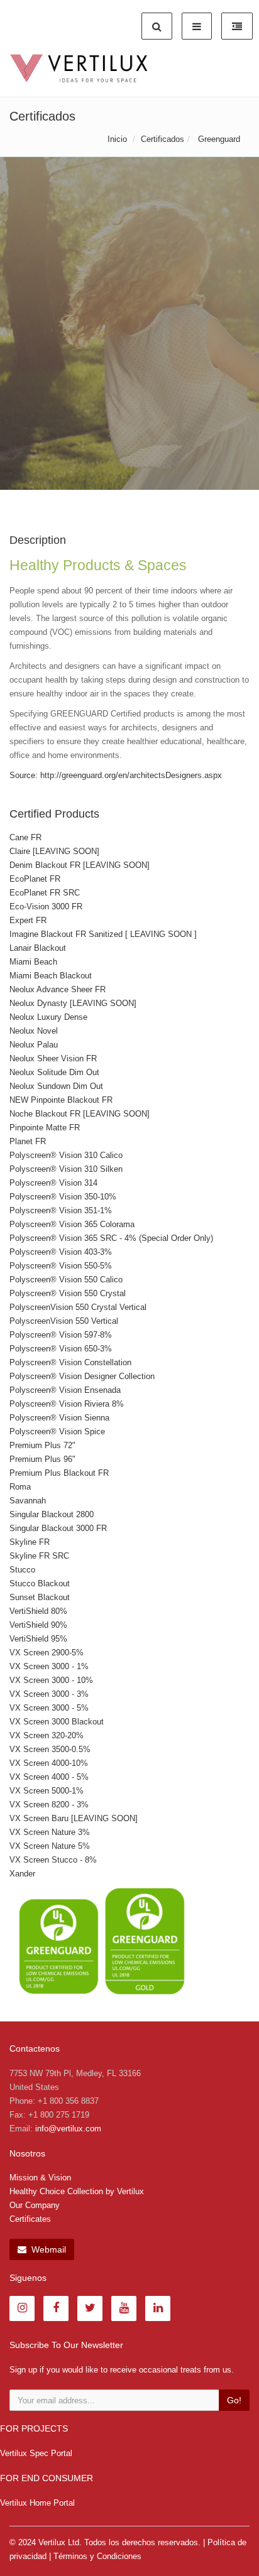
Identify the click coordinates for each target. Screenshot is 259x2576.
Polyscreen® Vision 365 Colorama (72, 1224)
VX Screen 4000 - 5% (49, 1777)
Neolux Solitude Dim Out (54, 1072)
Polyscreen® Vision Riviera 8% (67, 1404)
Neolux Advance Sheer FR (58, 989)
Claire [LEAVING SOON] (54, 851)
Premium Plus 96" (42, 1459)
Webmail (47, 2249)
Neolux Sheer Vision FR (53, 1058)
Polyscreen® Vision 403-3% (61, 1252)
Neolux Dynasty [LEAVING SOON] (73, 1003)
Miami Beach (33, 962)
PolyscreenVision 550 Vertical (64, 1321)
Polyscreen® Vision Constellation (70, 1362)
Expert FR (28, 920)
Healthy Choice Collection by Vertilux (77, 2191)
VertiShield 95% (38, 1639)
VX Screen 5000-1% (47, 1791)
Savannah (28, 1501)
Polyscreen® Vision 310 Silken (66, 1169)
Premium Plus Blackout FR (59, 1473)
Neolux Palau (34, 1045)
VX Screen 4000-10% (49, 1763)
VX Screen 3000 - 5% (49, 1708)
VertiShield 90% (38, 1625)
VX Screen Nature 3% (50, 1832)
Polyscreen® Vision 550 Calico (66, 1280)
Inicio (117, 139)
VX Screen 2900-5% (47, 1653)
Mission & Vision (40, 2178)
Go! (234, 2400)
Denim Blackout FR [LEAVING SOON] (80, 865)
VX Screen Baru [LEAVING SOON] (74, 1818)
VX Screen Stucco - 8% (53, 1860)
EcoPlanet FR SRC (45, 893)
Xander (22, 1874)
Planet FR (28, 1141)
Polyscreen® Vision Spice (57, 1431)
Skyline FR (30, 1542)
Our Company (35, 2205)
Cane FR (25, 837)
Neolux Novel (34, 1031)
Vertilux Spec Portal (36, 2453)
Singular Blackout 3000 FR (58, 1528)
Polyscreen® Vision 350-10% (63, 1197)
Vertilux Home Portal (37, 2503)
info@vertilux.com (68, 2129)
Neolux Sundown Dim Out (56, 1086)
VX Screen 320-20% (47, 1735)
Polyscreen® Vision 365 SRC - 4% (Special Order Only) (111, 1238)
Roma (20, 1487)
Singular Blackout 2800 (52, 1514)
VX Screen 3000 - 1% (49, 1666)
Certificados (163, 139)
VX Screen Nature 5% (50, 1846)
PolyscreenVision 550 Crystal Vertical (78, 1307)
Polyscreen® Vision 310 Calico (66, 1155)
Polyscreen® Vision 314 (53, 1183)
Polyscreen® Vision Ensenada (65, 1390)
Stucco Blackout (40, 1583)
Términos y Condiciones (97, 2556)
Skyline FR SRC (39, 1556)
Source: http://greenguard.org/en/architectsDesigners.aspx (116, 775)
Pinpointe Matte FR (45, 1128)
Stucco (22, 1570)
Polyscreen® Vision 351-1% (61, 1210)
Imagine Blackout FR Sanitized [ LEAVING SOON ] (103, 934)
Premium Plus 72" (42, 1445)
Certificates (30, 2219)
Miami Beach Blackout (51, 976)
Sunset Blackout (40, 1597)
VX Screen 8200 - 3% (49, 1805)
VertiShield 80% (38, 1611)
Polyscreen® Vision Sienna (59, 1418)
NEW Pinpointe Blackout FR (61, 1100)
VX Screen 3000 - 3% (49, 1694)
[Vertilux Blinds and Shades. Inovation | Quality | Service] (79, 68)
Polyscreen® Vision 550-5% (61, 1266)
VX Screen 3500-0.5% (50, 1749)
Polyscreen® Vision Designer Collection (82, 1376)
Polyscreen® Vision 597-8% (61, 1335)
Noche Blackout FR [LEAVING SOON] (80, 1114)
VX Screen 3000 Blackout (57, 1722)
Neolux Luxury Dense (48, 1017)
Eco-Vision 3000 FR (46, 906)
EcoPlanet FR (35, 879)
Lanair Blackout (38, 948)
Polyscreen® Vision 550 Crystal (68, 1293)
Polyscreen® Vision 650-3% (61, 1349)
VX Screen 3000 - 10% (51, 1680)
